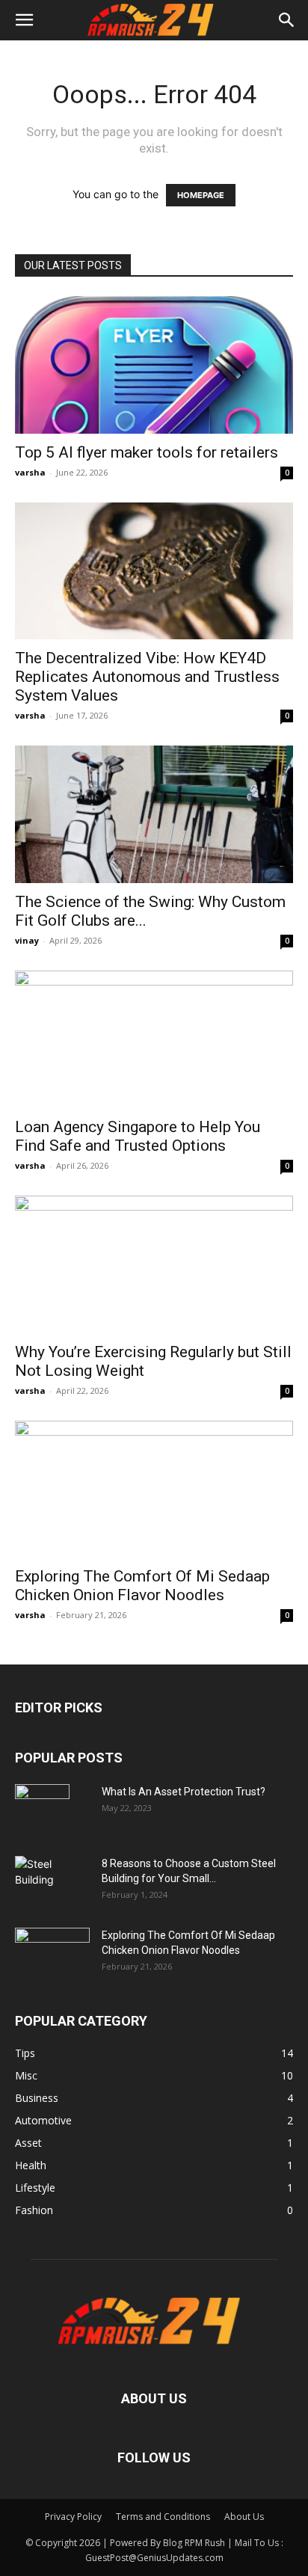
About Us (244, 2517)
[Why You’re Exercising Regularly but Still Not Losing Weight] (154, 1264)
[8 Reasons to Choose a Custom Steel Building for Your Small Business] (52, 1876)
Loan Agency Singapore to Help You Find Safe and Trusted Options (138, 1136)
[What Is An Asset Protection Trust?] (42, 1810)
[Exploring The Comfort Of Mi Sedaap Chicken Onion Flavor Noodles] (154, 1490)
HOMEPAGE (201, 195)
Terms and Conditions (163, 2517)
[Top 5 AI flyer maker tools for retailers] (154, 365)
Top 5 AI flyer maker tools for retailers (147, 452)
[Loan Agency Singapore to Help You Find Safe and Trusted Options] (154, 1039)
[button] (24, 20)
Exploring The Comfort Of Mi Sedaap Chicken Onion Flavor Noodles (142, 1586)
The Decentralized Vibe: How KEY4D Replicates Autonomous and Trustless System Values (147, 677)
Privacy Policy (73, 2517)
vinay (27, 940)
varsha (30, 472)
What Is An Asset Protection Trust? (184, 1792)
